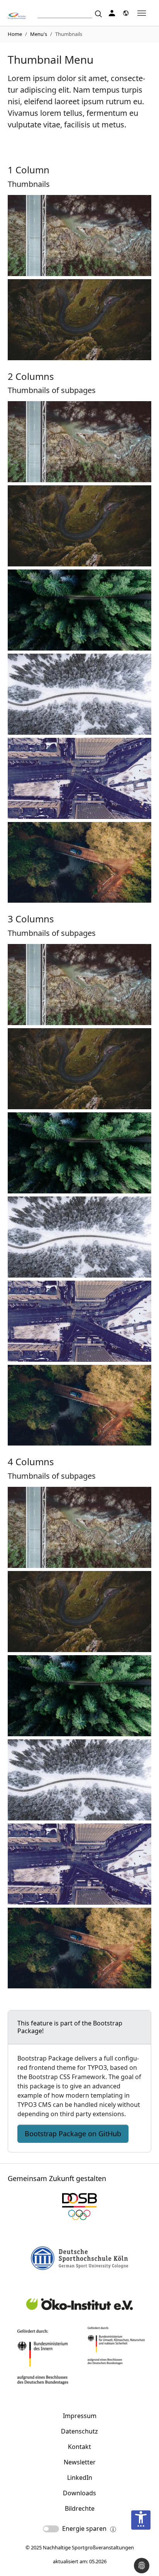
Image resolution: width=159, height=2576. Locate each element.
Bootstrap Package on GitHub (73, 2134)
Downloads (79, 2493)
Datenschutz (79, 2431)
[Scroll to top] (142, 2545)
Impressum (80, 2416)
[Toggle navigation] (142, 13)
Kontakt (79, 2447)
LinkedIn (80, 2478)
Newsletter (80, 2462)
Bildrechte (80, 2508)
